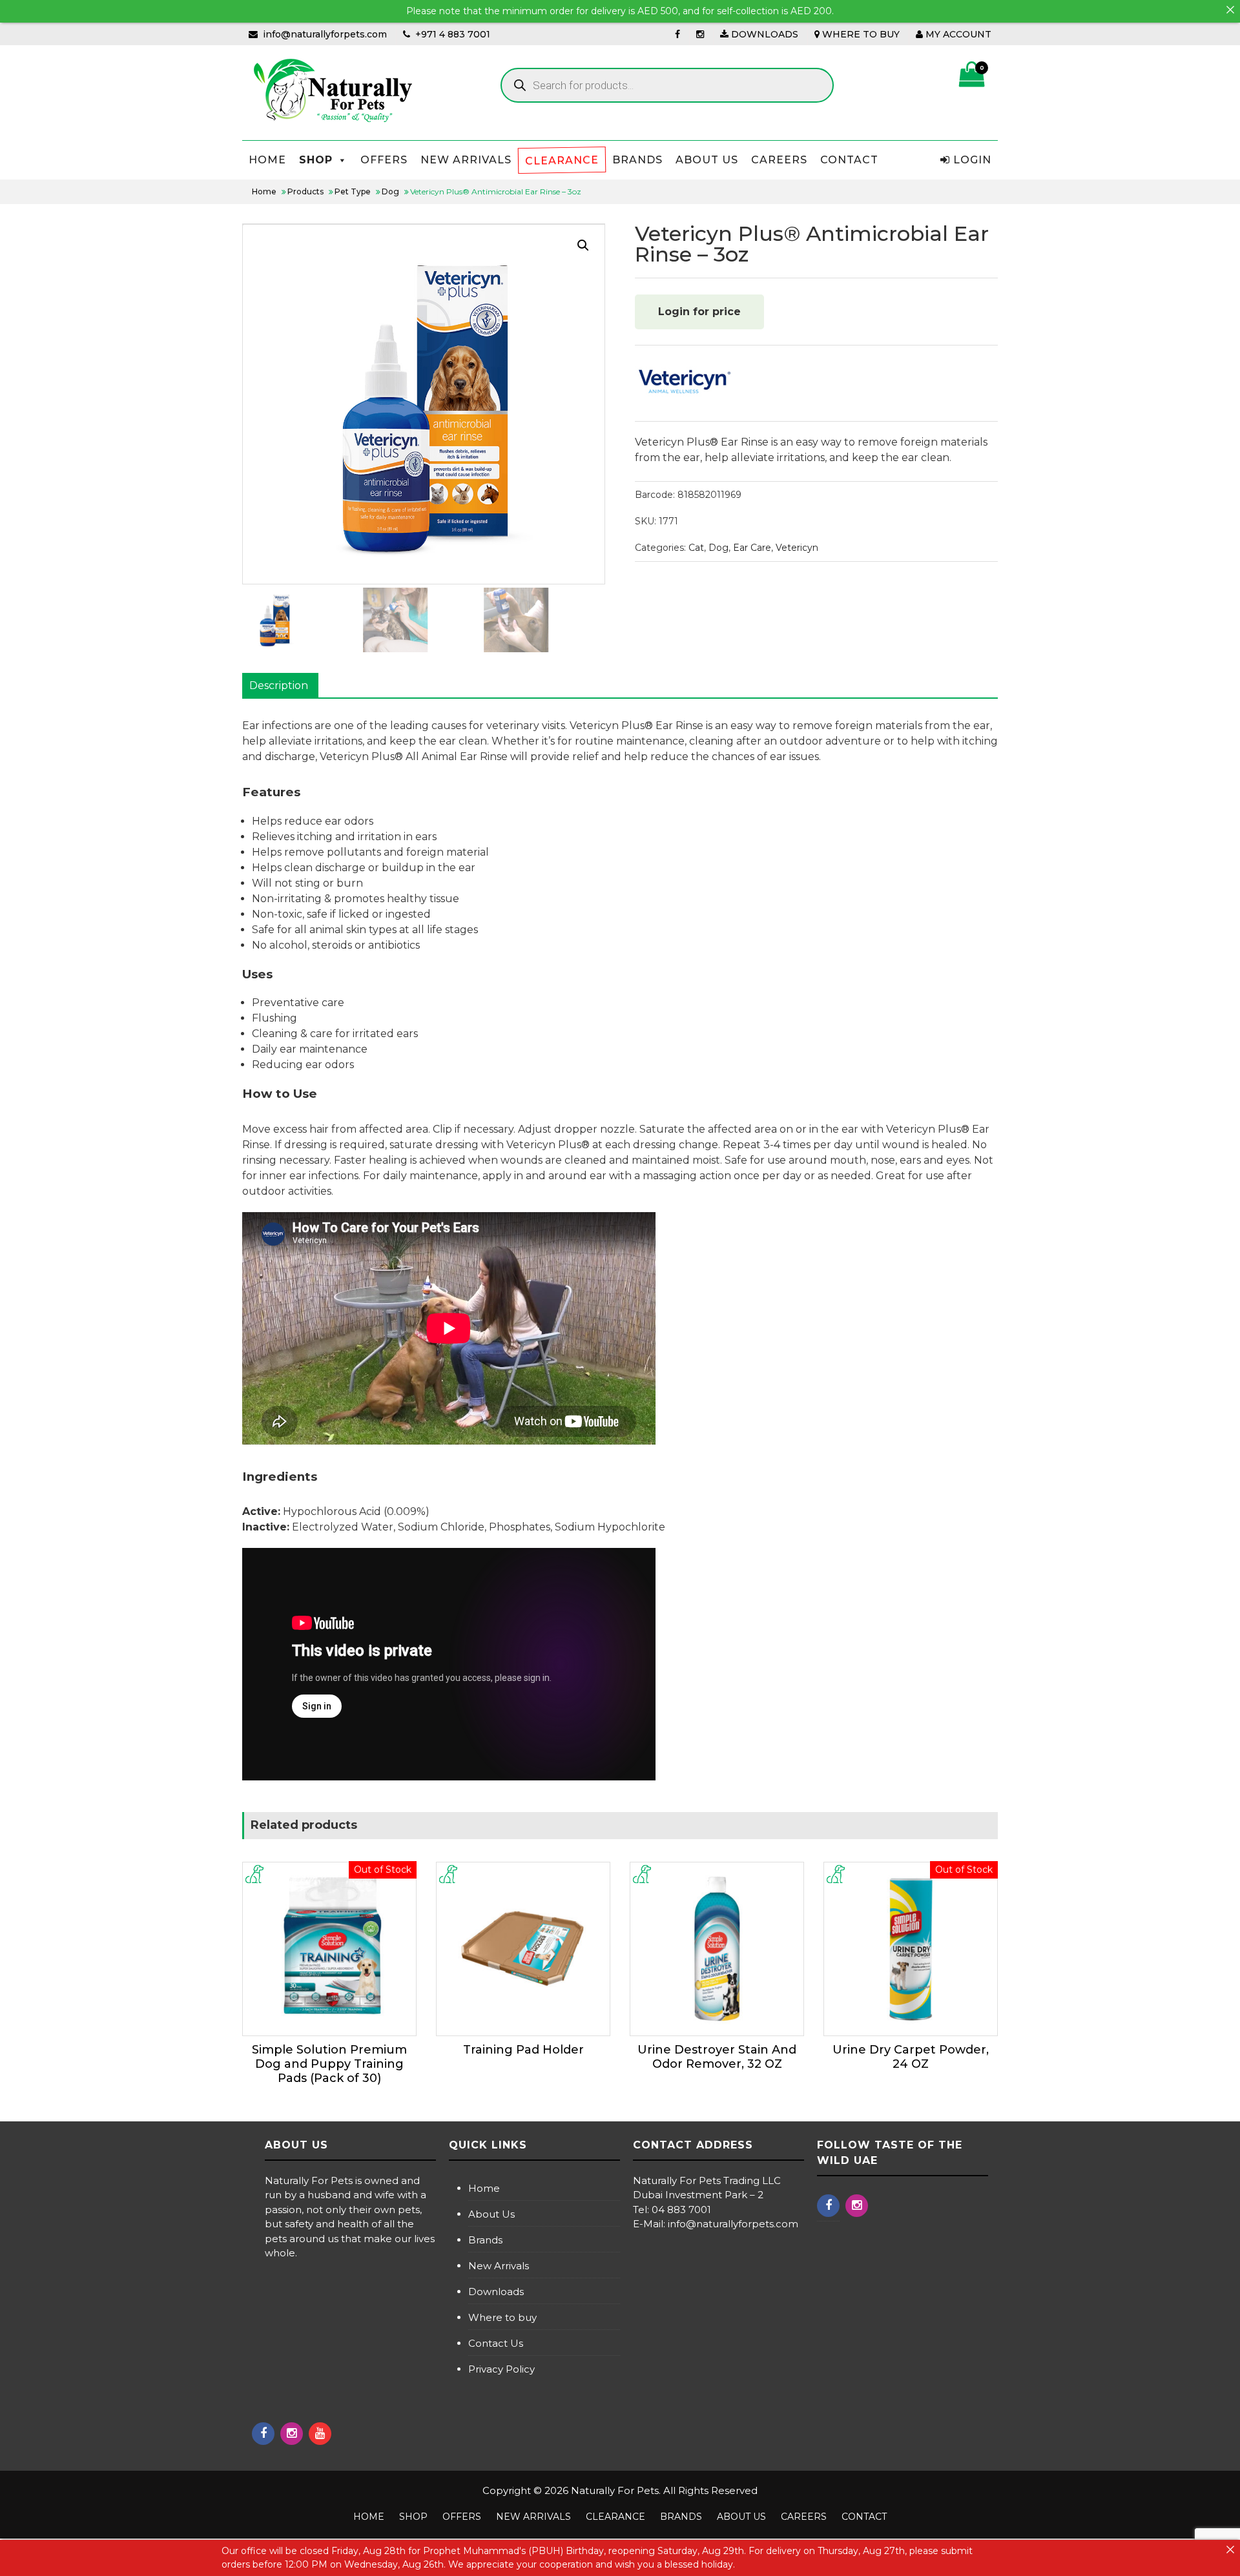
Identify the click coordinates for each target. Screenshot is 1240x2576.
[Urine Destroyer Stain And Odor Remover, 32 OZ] (717, 1949)
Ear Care (752, 548)
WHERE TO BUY (860, 34)
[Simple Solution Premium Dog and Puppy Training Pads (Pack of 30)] (329, 1949)
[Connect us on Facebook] (677, 34)
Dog (718, 548)
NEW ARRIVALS (466, 160)
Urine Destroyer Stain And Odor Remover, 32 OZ (717, 2057)
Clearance (562, 160)
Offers (384, 160)
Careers (779, 160)
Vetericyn (797, 548)
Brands (637, 160)
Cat (696, 548)
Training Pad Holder (523, 2050)
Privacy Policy (501, 2369)
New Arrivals (499, 2266)
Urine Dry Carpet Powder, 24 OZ (911, 2057)
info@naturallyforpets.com (325, 34)
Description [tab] (279, 685)
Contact (849, 160)
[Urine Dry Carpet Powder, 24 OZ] (911, 1949)
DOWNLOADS (763, 34)
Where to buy (502, 2317)
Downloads (496, 2292)
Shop (316, 160)
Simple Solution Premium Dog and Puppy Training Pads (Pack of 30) (329, 2064)
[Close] (1230, 10)
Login (971, 160)
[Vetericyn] (683, 383)
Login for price (699, 312)
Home (267, 160)
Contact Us (496, 2343)
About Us (707, 160)
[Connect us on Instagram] (700, 34)
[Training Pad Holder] (523, 1949)
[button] (583, 245)
